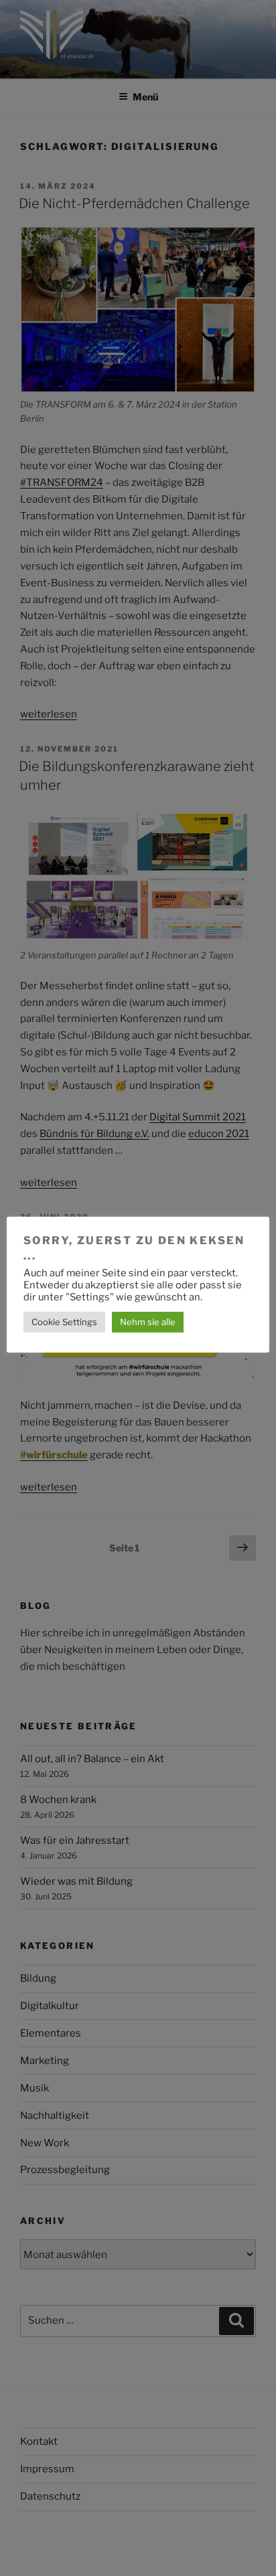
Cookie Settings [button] (64, 1322)
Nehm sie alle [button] (148, 1322)
